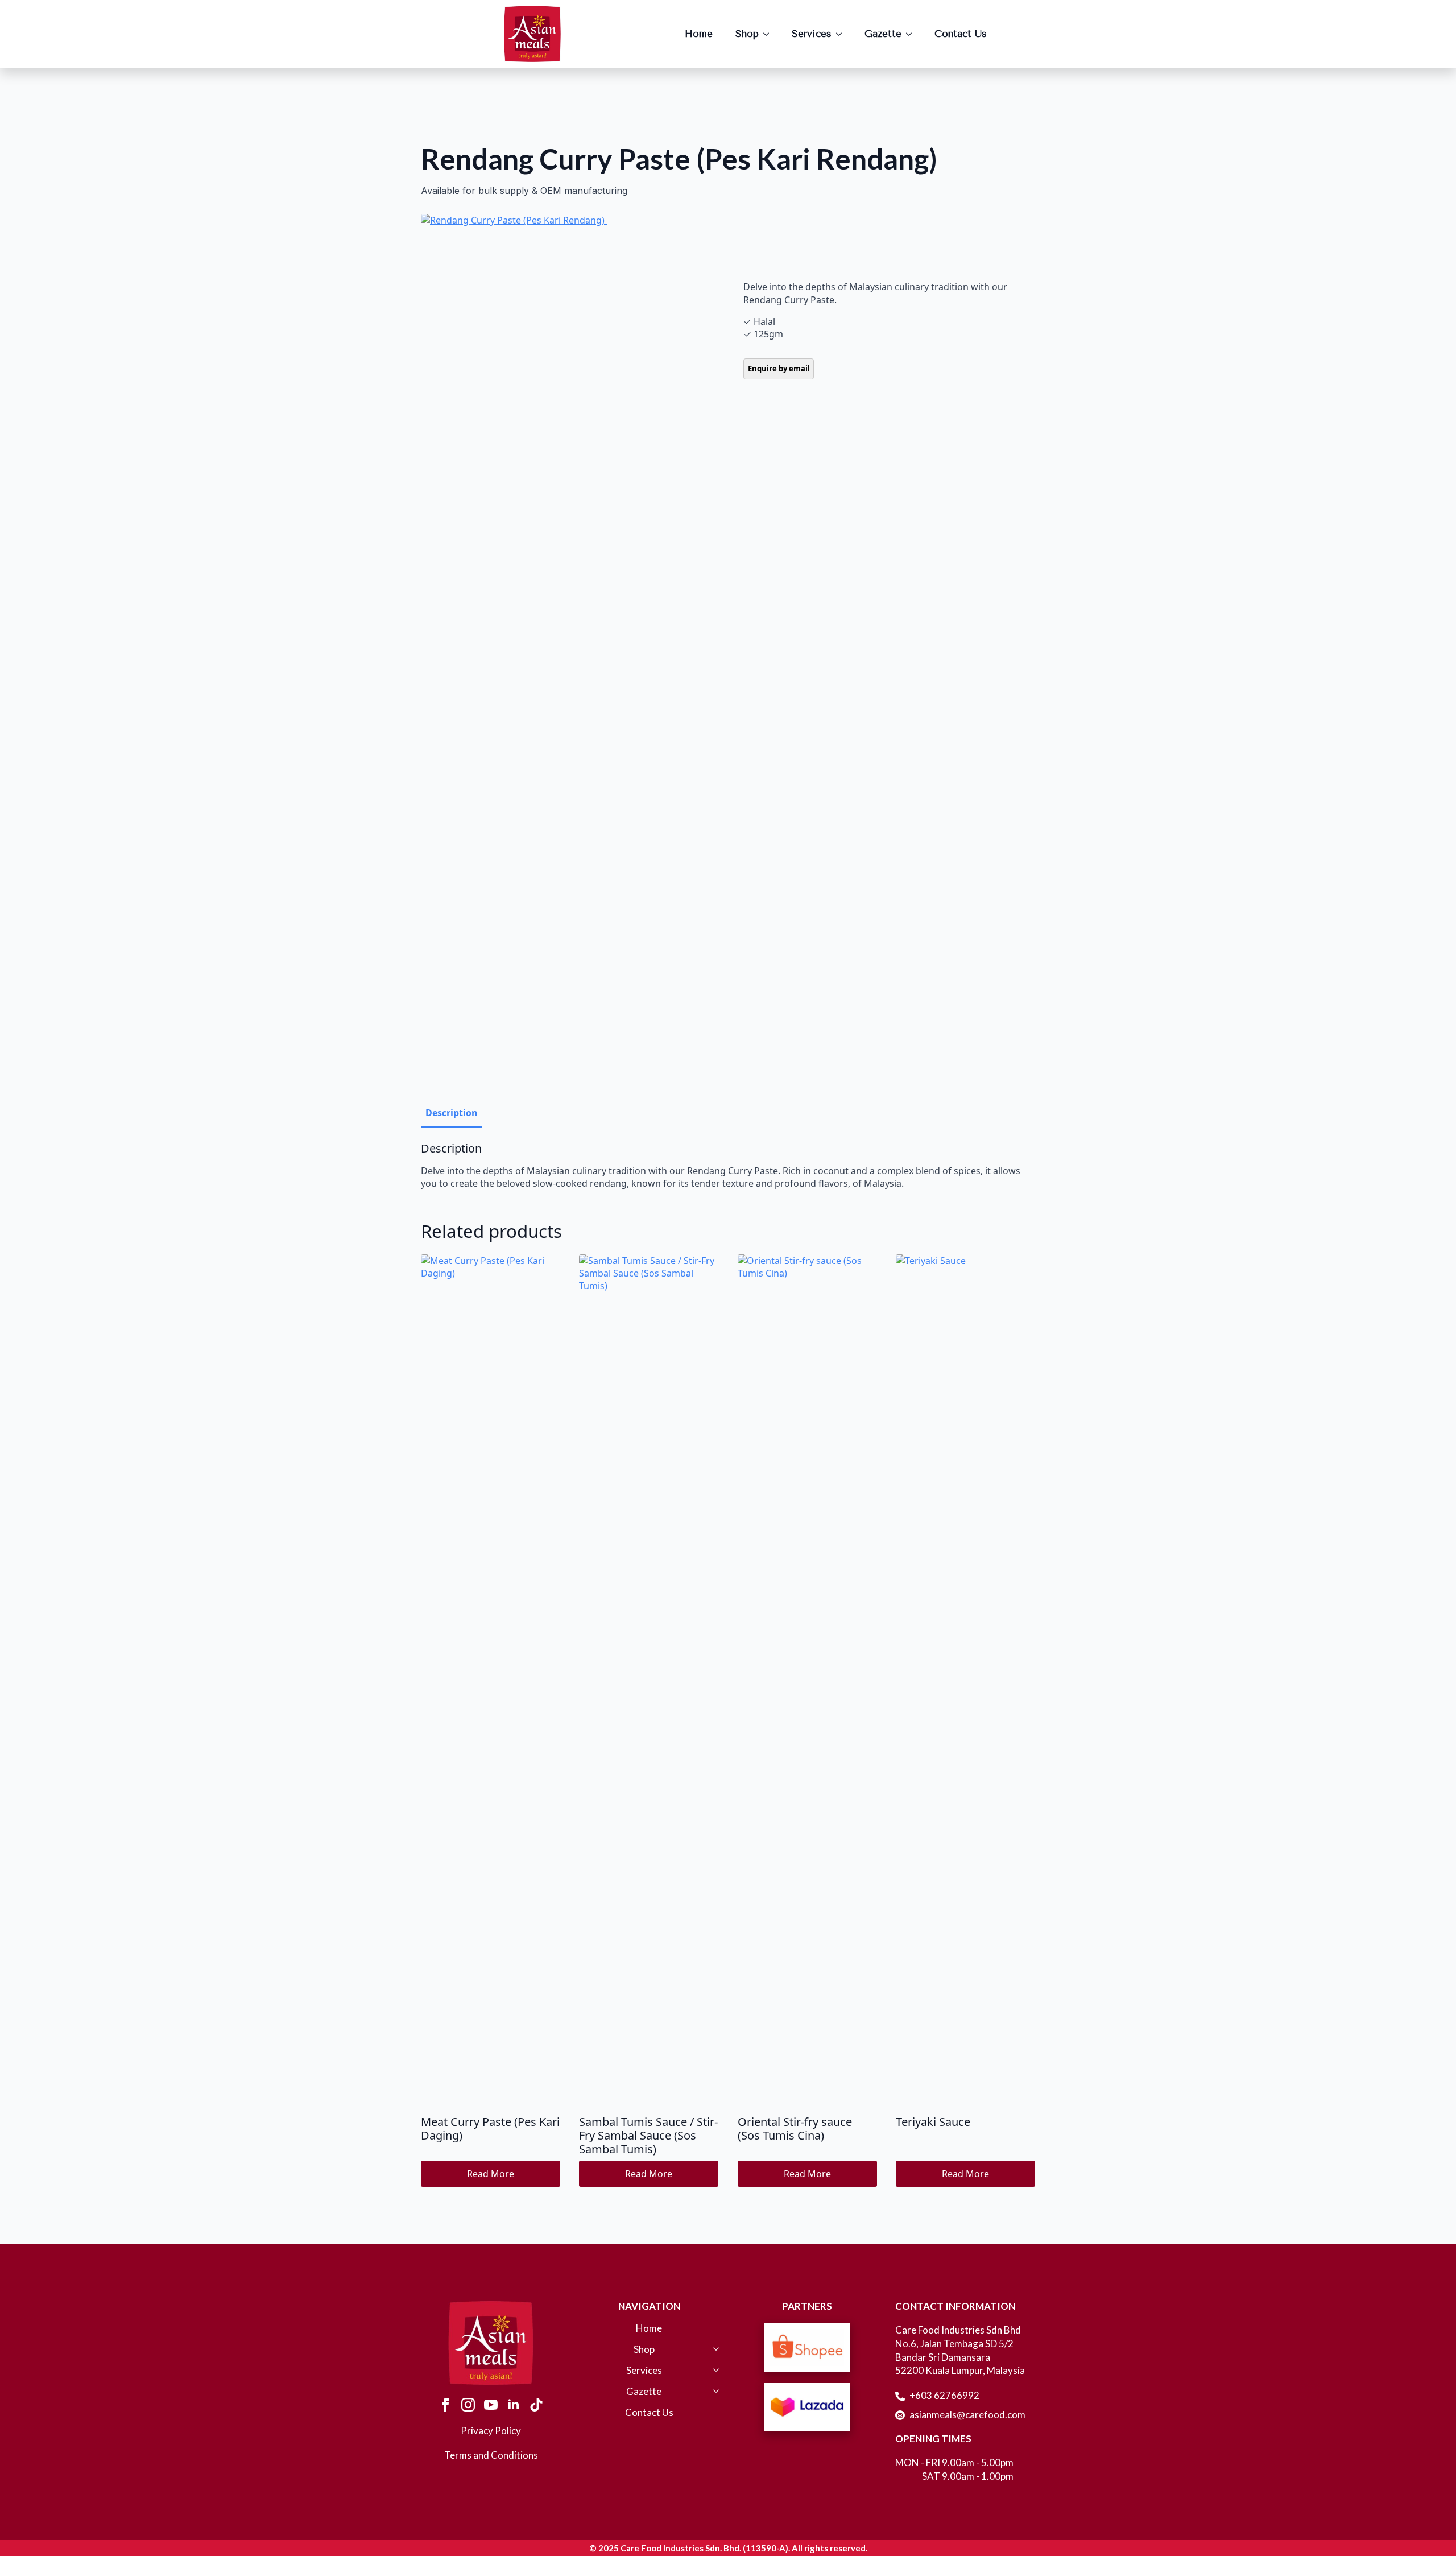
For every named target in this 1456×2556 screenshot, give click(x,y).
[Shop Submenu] (770, 34)
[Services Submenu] (842, 34)
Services (812, 34)
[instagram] (468, 2405)
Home (699, 34)
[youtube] (491, 2405)
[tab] (452, 1113)
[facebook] (445, 2405)
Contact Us (961, 34)
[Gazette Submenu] (912, 34)
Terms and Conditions (491, 2455)
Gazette (883, 34)
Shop (747, 34)
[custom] (536, 2405)
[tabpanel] (728, 1166)
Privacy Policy (491, 2431)
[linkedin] (514, 2405)
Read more (491, 2174)
